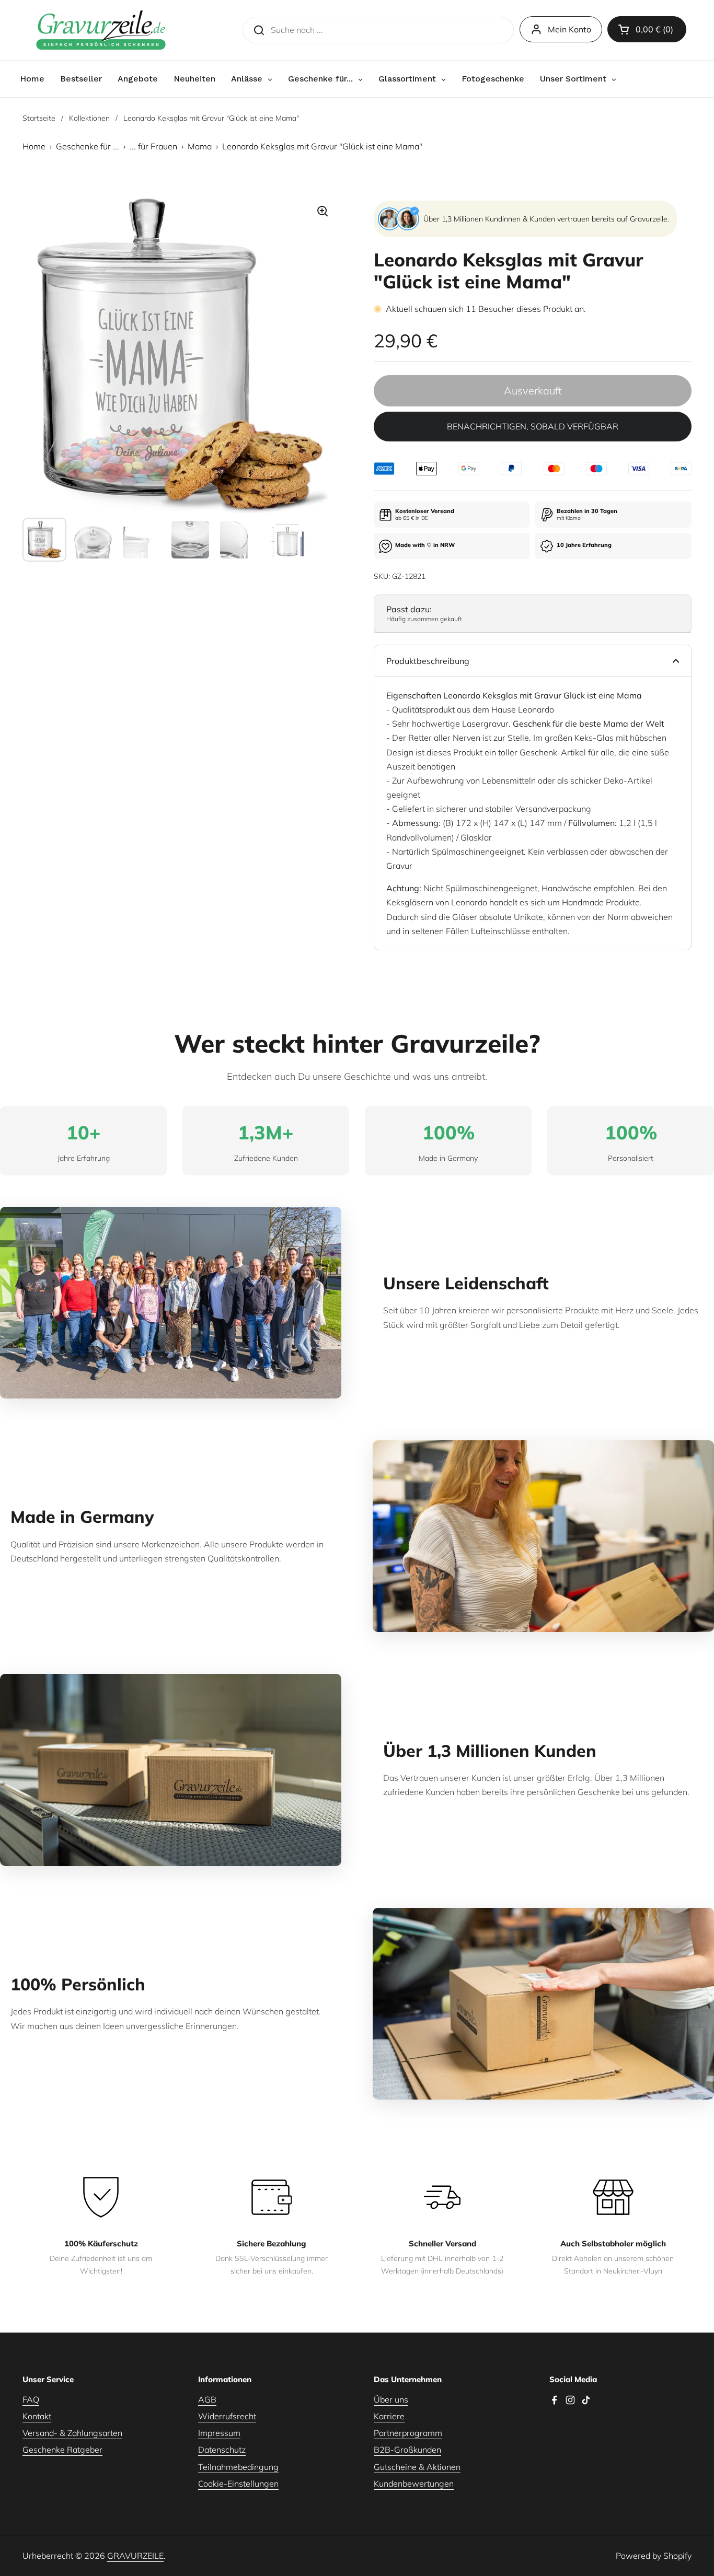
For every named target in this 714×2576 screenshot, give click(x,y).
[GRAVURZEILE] (101, 30)
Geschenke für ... (88, 146)
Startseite (39, 118)
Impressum (219, 2433)
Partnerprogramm (408, 2433)
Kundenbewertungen (414, 2484)
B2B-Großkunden (407, 2450)
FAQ (31, 2399)
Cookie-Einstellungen (238, 2484)
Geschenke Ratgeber (62, 2450)
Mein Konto (569, 29)
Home (34, 146)
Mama (200, 146)
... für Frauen (153, 146)
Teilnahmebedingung (238, 2467)
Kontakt (37, 2416)
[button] (647, 29)
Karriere (389, 2416)
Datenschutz (222, 2450)
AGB (207, 2399)
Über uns (391, 2399)
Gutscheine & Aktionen (417, 2467)
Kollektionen (89, 118)
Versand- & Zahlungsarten (72, 2433)
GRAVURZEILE (135, 2556)
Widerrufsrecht (227, 2416)
